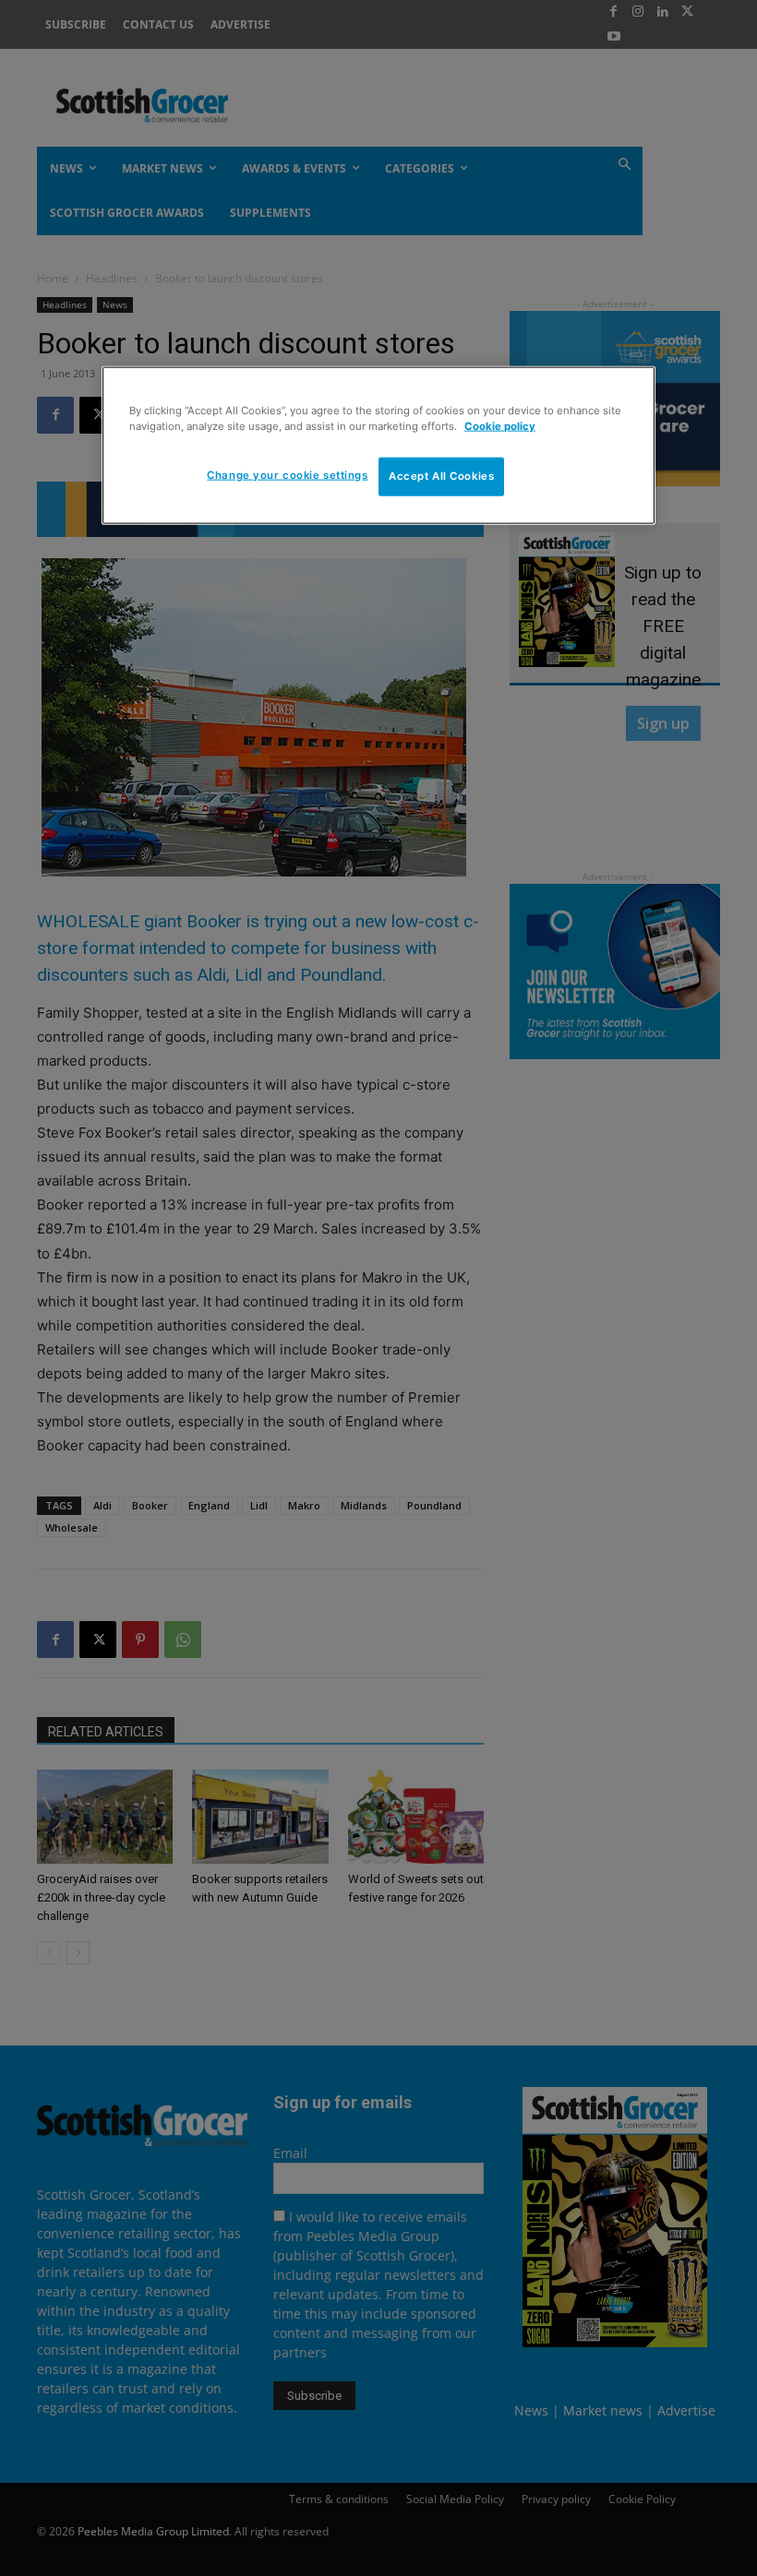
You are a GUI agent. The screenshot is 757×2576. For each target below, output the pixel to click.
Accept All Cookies (441, 476)
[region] (378, 445)
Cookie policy (500, 425)
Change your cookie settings (287, 475)
